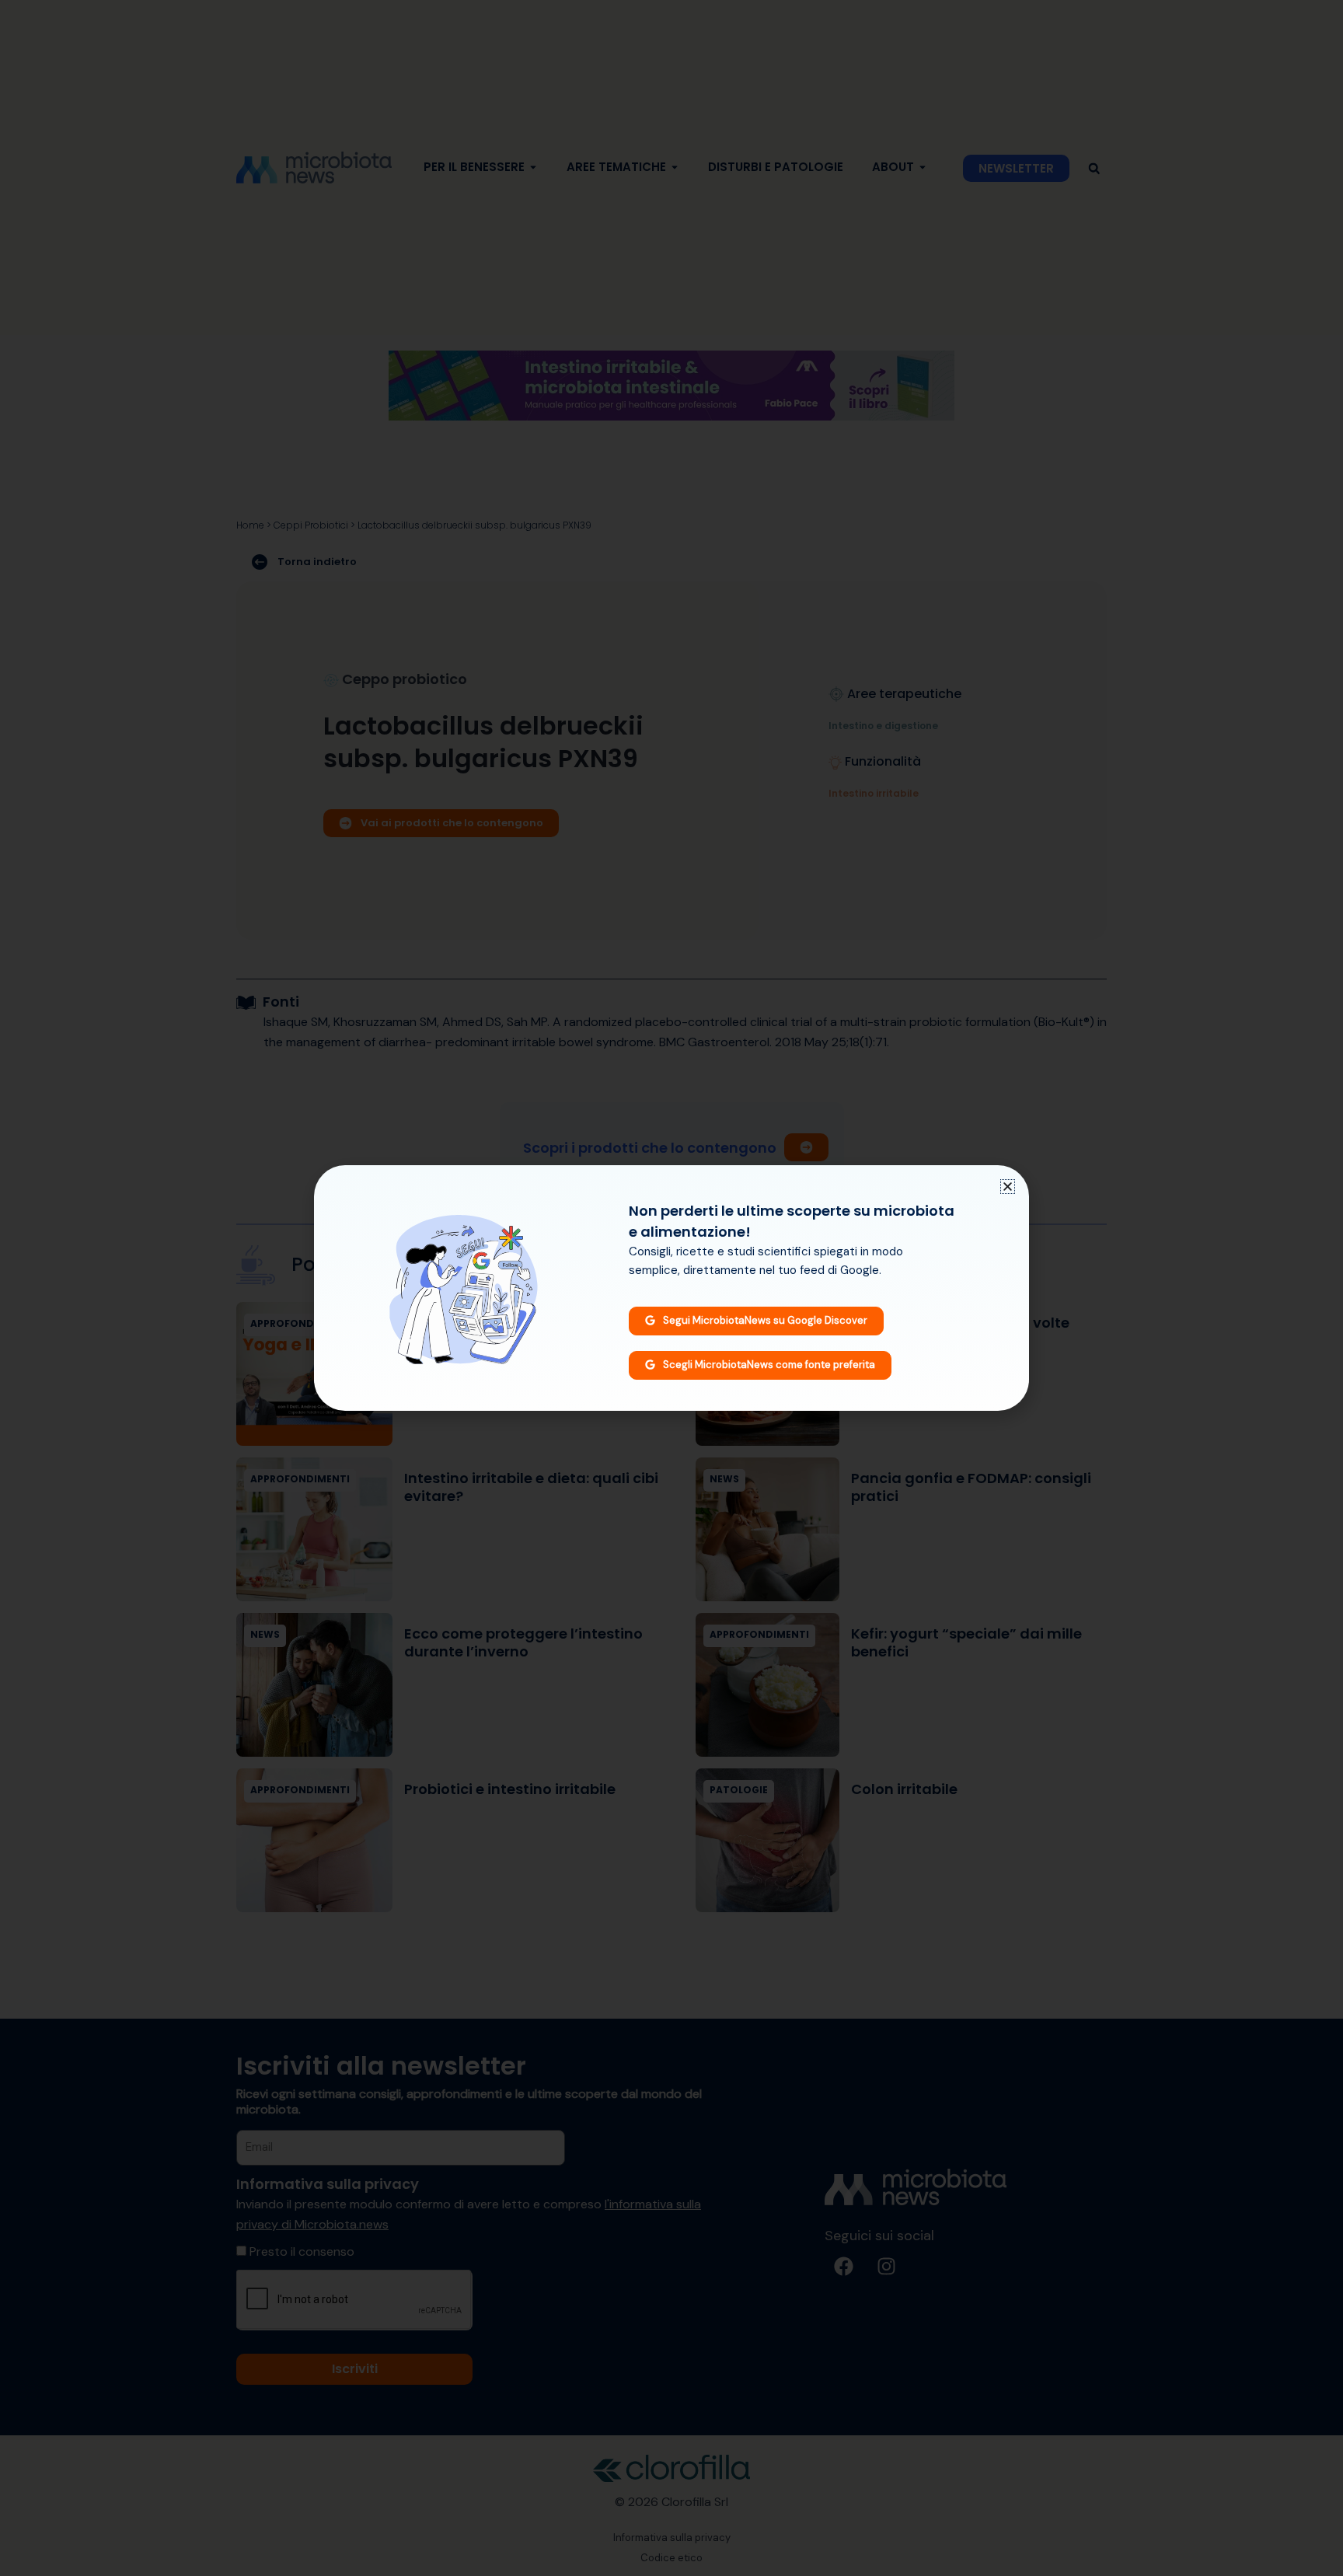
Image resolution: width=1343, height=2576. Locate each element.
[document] (671, 1288)
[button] (1008, 1187)
